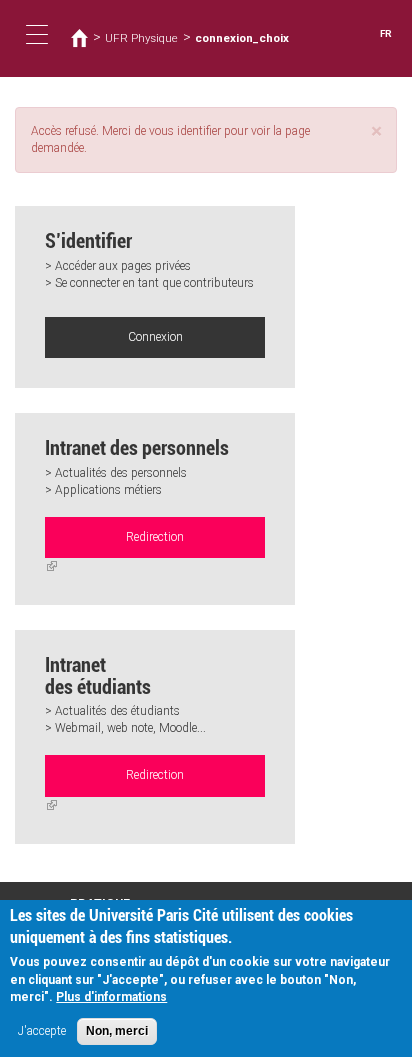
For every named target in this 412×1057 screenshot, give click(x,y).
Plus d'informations (111, 997)
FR (386, 33)
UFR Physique (141, 38)
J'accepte (42, 1031)
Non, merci (117, 1031)
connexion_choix (242, 38)
